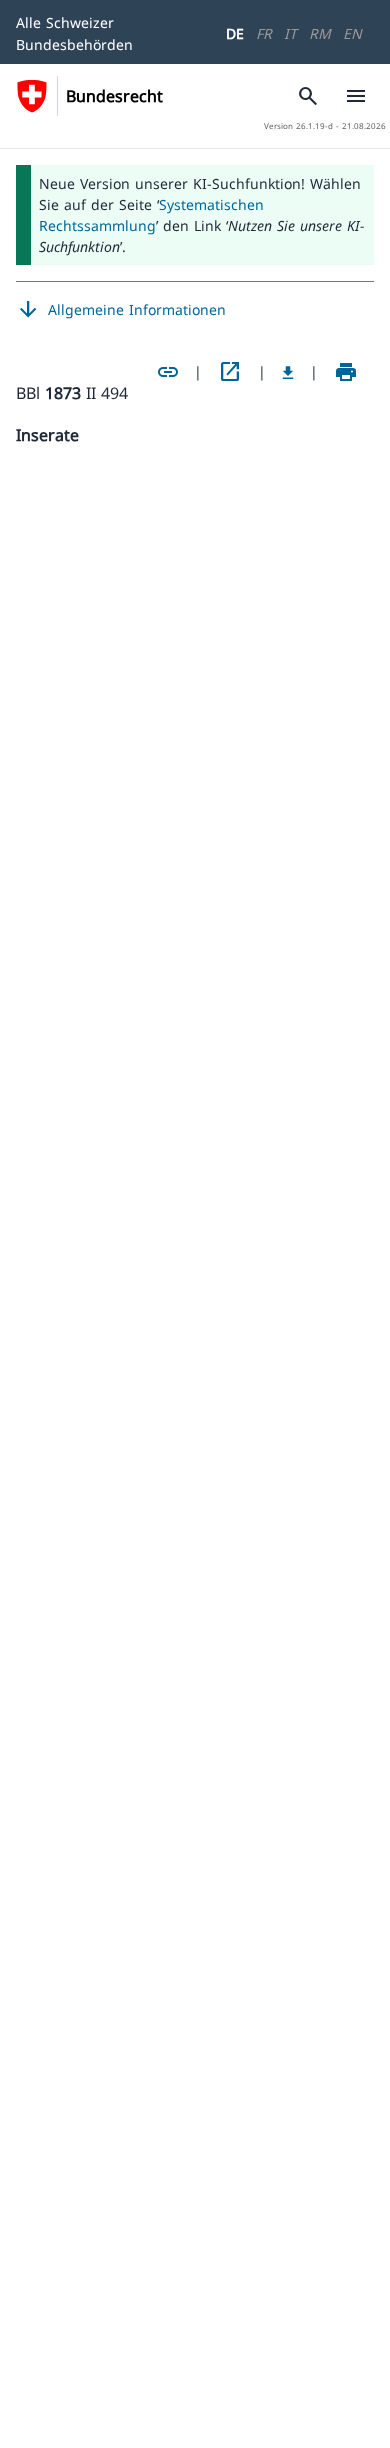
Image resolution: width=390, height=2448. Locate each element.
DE (235, 33)
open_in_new (230, 372)
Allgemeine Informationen (121, 310)
